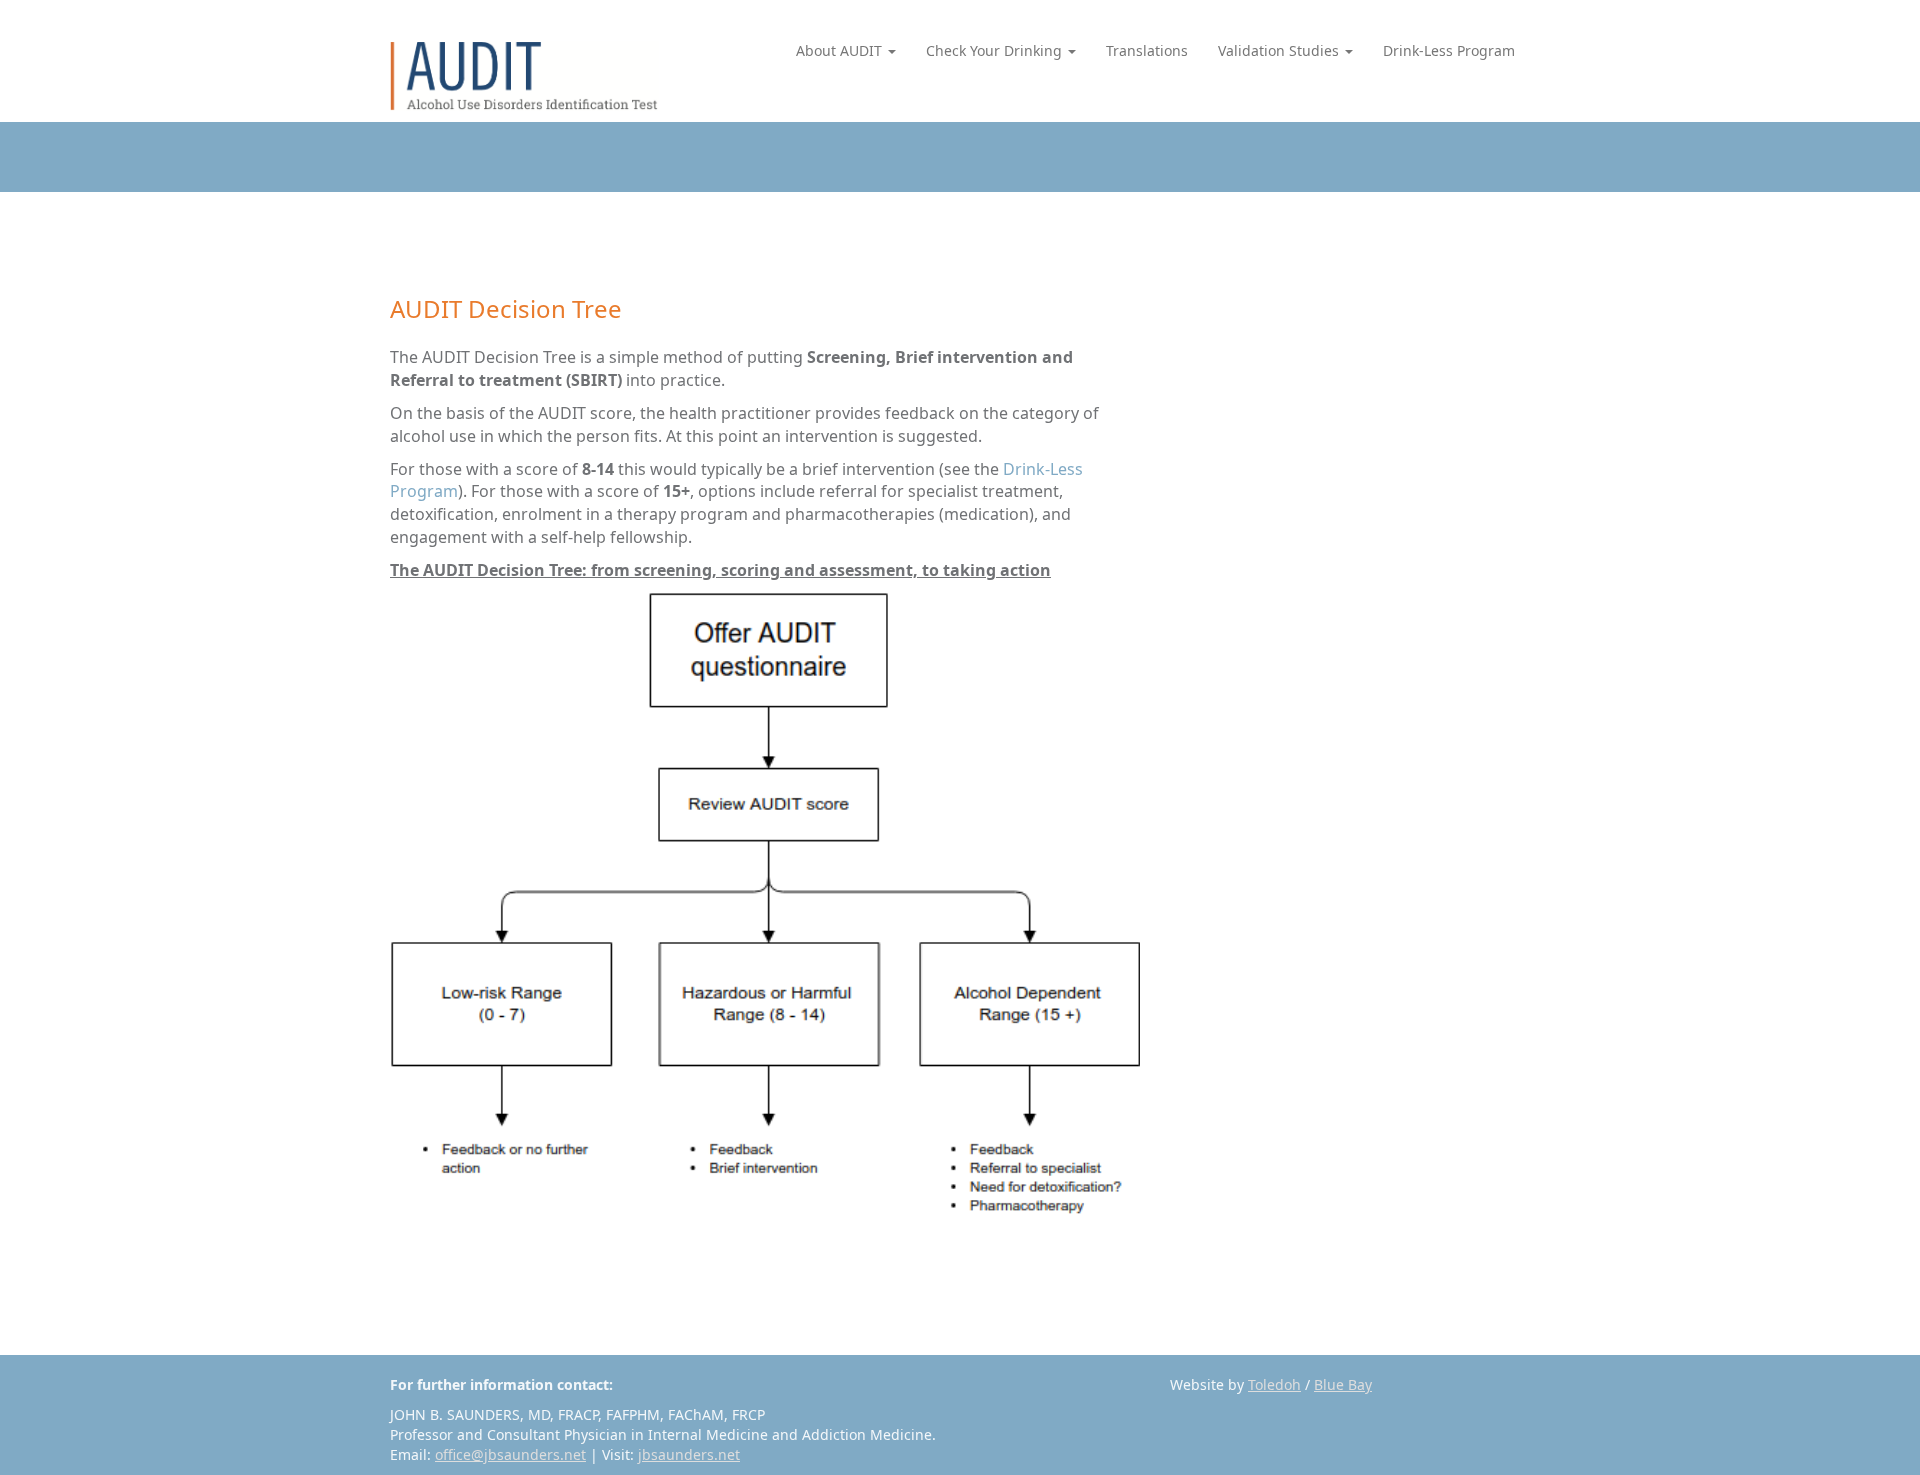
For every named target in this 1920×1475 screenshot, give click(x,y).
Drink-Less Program (1449, 50)
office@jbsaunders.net (510, 1454)
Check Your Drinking (996, 50)
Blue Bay (1343, 1384)
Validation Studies (1280, 50)
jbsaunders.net (689, 1454)
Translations (1147, 50)
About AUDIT (841, 50)
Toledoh (1274, 1384)
